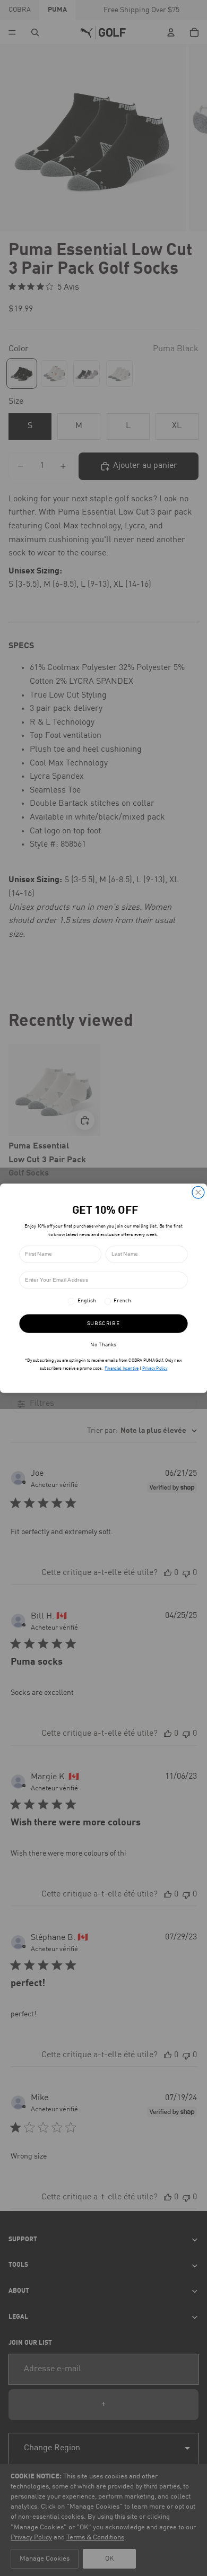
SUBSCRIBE (103, 1323)
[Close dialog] (198, 1192)
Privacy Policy (155, 1368)
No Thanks (103, 1345)
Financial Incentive (122, 1368)
